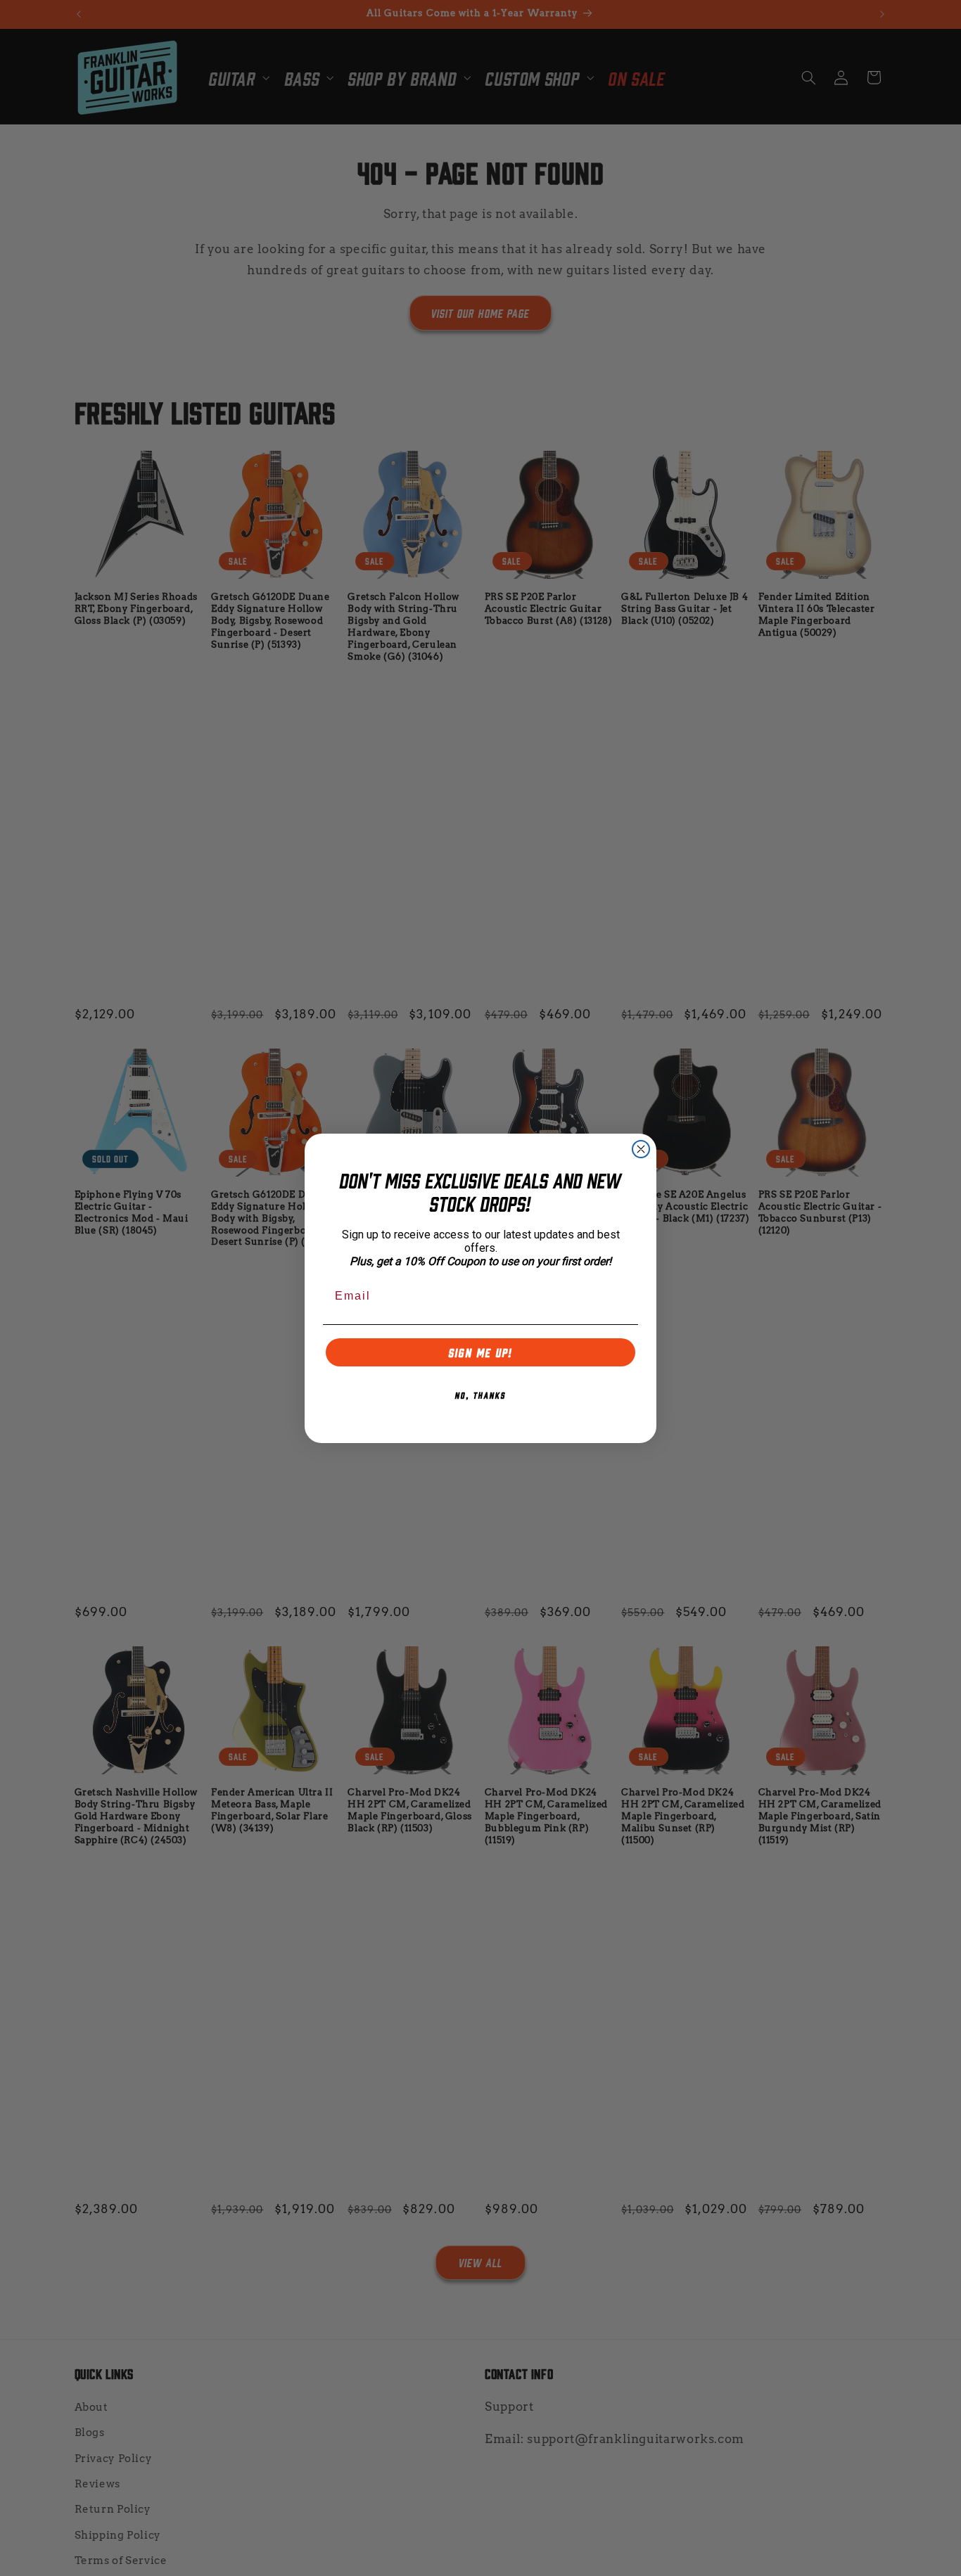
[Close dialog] (641, 1149)
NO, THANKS (480, 1395)
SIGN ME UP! (481, 1352)
